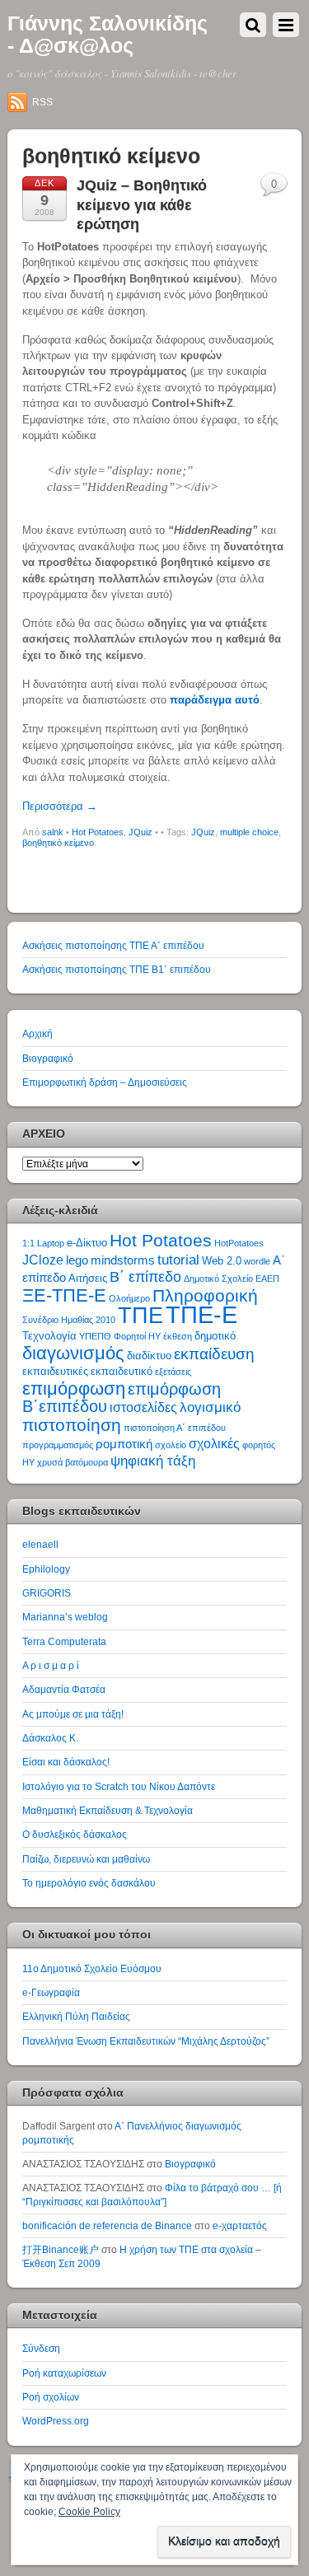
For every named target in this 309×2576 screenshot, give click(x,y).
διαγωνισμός (73, 1353)
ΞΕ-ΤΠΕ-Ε (64, 1295)
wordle (257, 1261)
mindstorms (123, 1260)
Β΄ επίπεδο (145, 1277)
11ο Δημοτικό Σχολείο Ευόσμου (92, 1968)
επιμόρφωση (74, 1389)
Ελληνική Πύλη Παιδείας (76, 2016)
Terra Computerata (64, 1641)
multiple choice (249, 832)
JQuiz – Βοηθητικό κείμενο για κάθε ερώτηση (142, 205)
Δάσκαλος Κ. (50, 1738)
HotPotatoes (239, 1243)
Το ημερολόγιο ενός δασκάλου (89, 1883)
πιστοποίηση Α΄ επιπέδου (175, 1428)
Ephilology (46, 1569)
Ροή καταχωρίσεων (64, 2373)
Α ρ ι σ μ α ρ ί (51, 1665)
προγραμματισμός (58, 1445)
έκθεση (178, 1336)
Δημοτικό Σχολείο (218, 1279)
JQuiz (140, 832)
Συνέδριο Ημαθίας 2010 (69, 1320)
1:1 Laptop (43, 1243)
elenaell (40, 1544)
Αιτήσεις (88, 1278)
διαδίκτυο (149, 1356)
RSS (42, 102)
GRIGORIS (47, 1593)
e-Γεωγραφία (51, 1992)
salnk (53, 832)
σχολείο (171, 1445)
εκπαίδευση (214, 1354)
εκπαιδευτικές (55, 1371)
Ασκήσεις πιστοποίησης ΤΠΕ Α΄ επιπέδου (113, 945)
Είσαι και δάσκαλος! (66, 1762)
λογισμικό (210, 1407)
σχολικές (214, 1444)
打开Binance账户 (61, 2249)
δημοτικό (215, 1336)
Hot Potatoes (98, 832)
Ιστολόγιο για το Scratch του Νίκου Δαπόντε (119, 1786)
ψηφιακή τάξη (153, 1461)
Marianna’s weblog (65, 1617)
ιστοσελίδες (143, 1407)
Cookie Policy (89, 2512)
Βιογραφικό (48, 1058)
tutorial (178, 1260)
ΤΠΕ (140, 1315)
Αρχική (37, 1033)
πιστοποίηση (72, 1425)
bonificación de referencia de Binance (107, 2225)
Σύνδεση (41, 2348)
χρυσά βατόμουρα (73, 1462)
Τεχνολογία (49, 1336)
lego (77, 1260)
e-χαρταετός (240, 2225)
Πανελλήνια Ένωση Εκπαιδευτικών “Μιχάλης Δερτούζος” (146, 2041)
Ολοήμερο (129, 1298)
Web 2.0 (222, 1261)
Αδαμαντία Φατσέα (64, 1689)
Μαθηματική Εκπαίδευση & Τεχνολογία (108, 1810)
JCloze (43, 1260)
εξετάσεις (173, 1372)
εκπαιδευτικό (122, 1371)
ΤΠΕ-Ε (201, 1314)
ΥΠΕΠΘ (95, 1336)
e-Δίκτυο (87, 1243)
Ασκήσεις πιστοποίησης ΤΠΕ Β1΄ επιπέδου (117, 969)
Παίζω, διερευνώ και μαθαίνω (86, 1859)
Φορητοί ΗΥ (137, 1336)
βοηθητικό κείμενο (58, 843)
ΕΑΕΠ (267, 1279)
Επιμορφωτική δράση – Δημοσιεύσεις (105, 1082)
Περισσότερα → (60, 806)
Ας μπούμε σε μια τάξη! (73, 1714)
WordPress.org (56, 2421)
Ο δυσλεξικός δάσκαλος (75, 1834)
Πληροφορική (205, 1295)
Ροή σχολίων (51, 2397)
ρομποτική (124, 1444)
